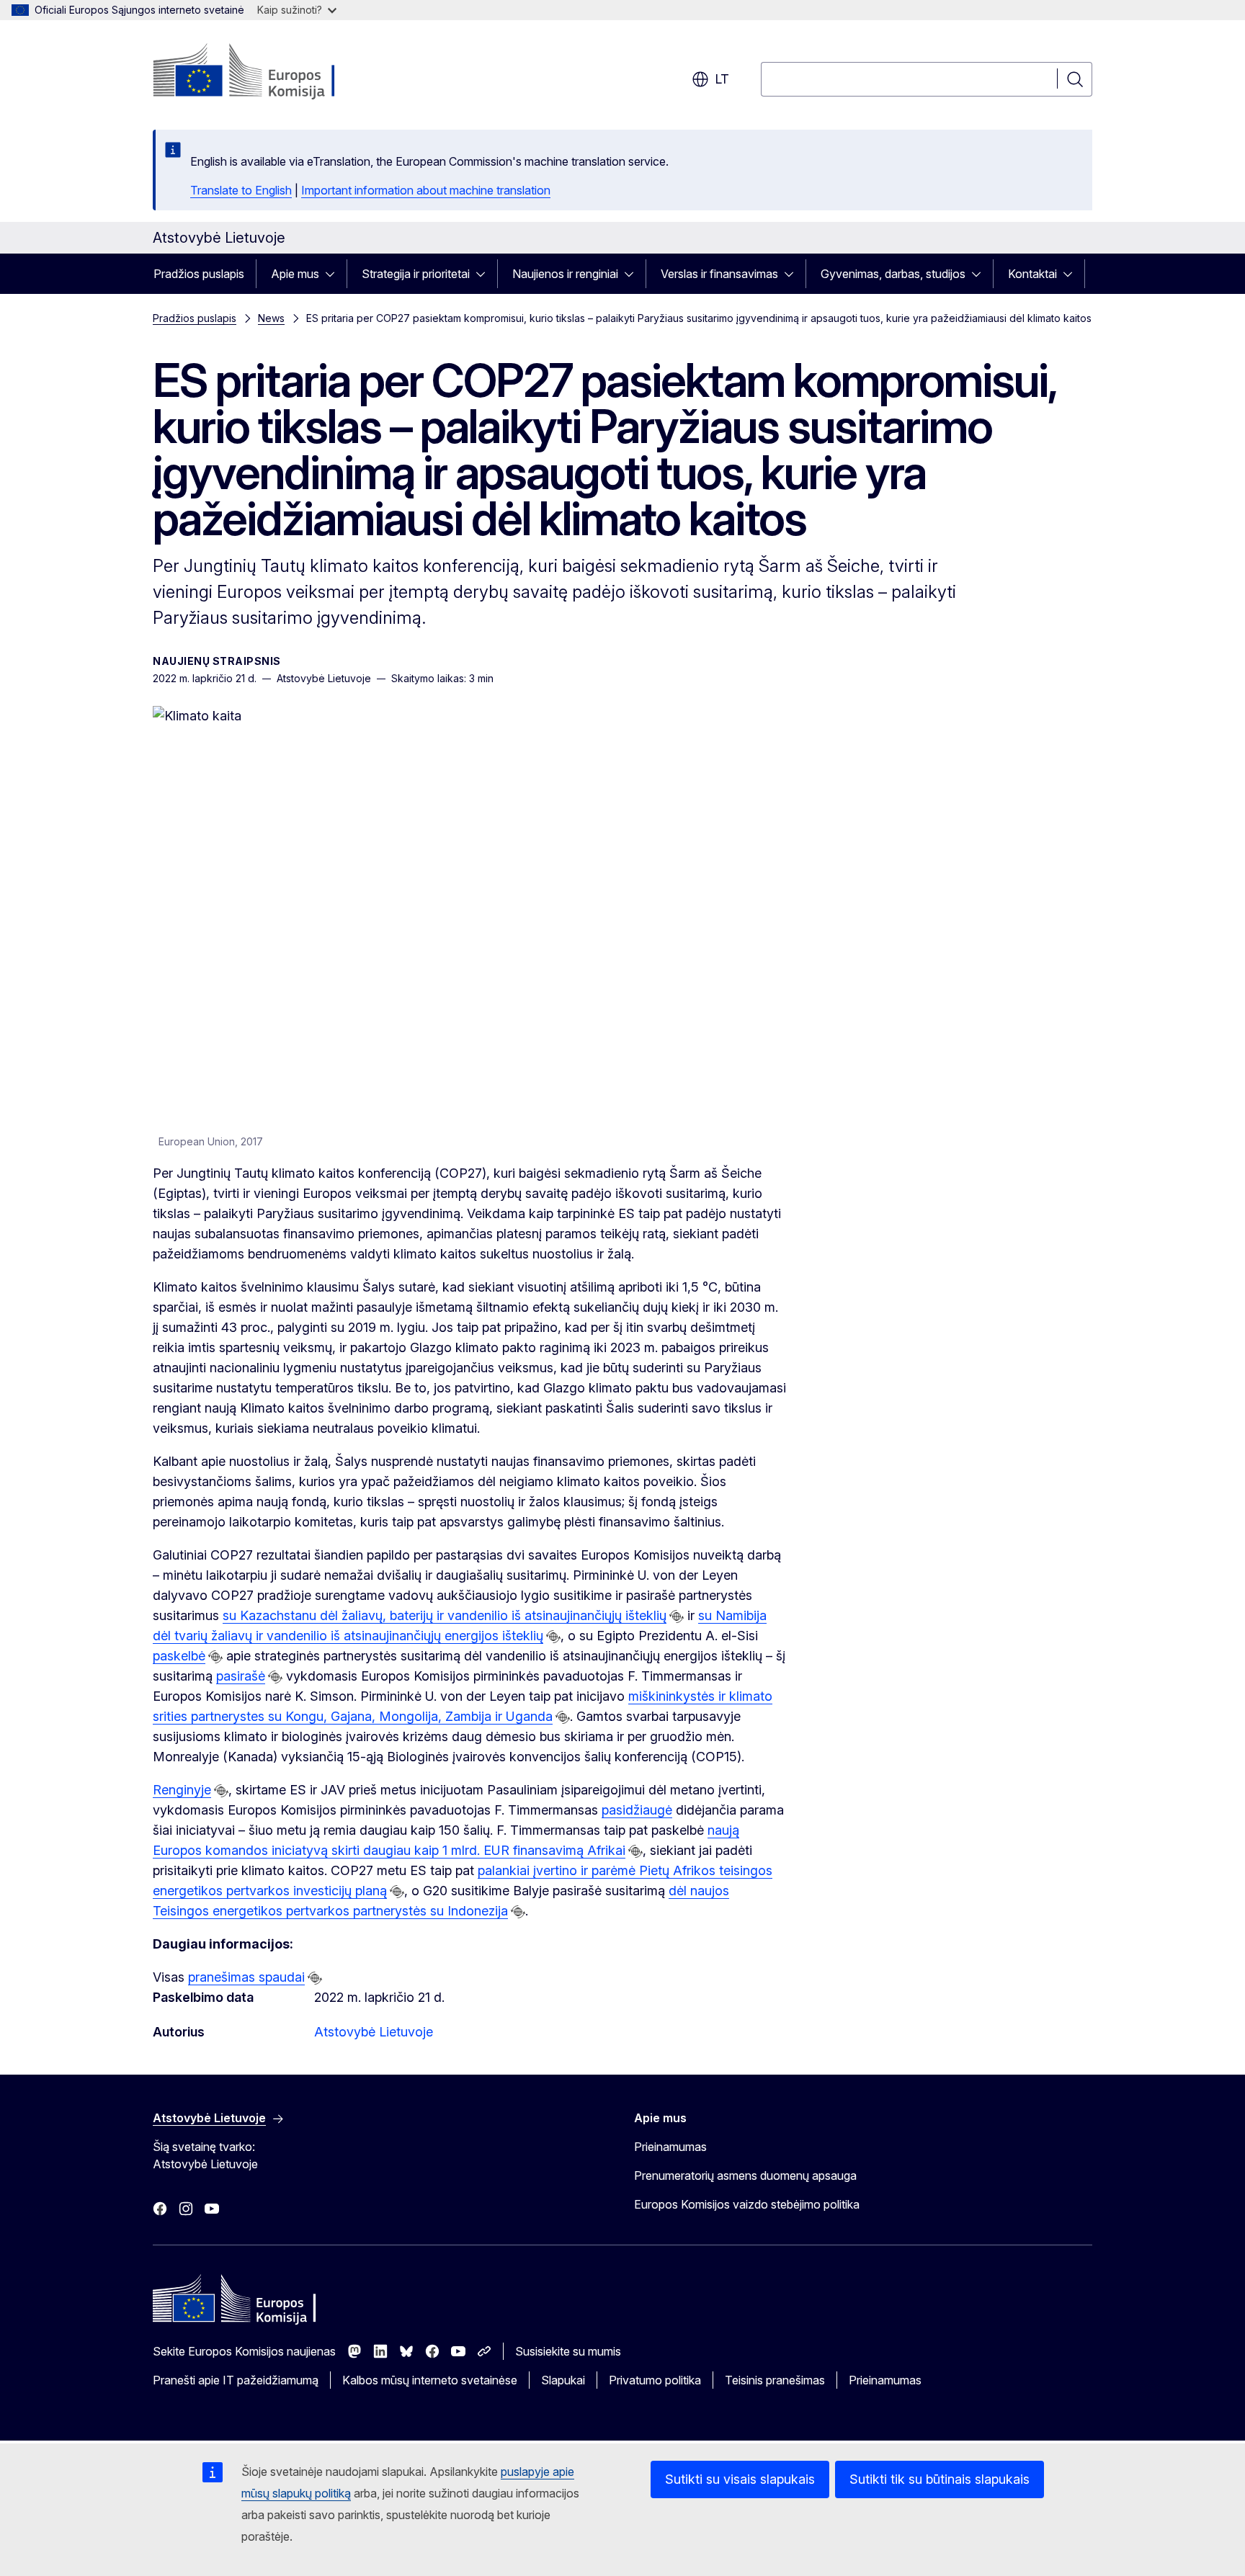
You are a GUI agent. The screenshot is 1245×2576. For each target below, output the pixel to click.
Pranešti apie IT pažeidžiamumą (236, 2380)
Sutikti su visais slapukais (740, 2479)
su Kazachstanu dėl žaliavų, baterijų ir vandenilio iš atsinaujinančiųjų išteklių (445, 1615)
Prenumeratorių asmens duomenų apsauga (745, 2175)
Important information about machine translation (426, 190)
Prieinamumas (670, 2147)
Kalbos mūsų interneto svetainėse (430, 2380)
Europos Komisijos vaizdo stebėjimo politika (747, 2204)
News (271, 318)
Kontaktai (1032, 274)
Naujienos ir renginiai (565, 274)
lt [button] (722, 79)
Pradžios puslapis (199, 274)
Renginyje (182, 1790)
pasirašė (241, 1676)
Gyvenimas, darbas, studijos (893, 274)
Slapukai (563, 2380)
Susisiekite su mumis (568, 2351)
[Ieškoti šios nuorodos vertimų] (677, 1616)
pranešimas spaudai (246, 1977)
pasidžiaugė (637, 1810)
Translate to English (241, 190)
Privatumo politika (655, 2380)
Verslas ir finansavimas (719, 274)
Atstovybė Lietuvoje (374, 2032)
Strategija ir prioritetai (416, 274)
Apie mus (295, 274)
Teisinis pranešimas (775, 2380)
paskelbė (179, 1656)
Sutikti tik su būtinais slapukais (940, 2479)
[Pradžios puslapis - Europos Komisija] (269, 72)
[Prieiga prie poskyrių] (334, 274)
